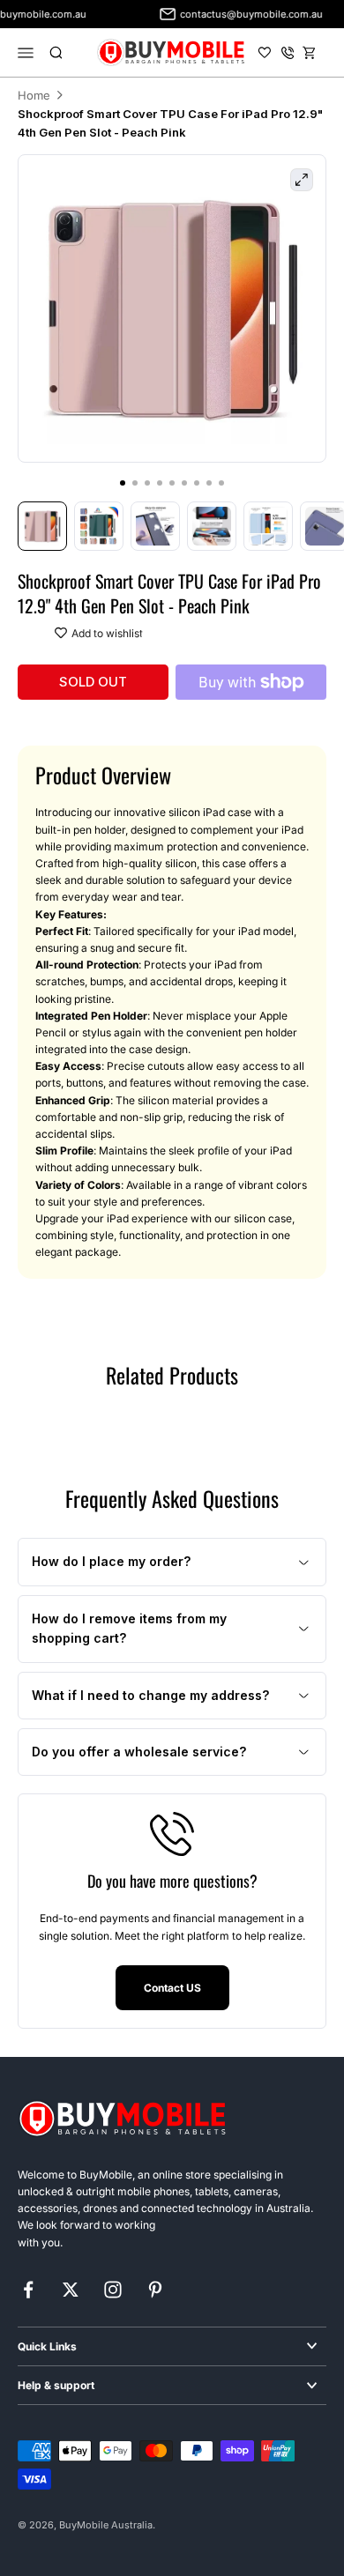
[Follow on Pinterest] (155, 2290)
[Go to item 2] (99, 526)
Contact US (172, 1988)
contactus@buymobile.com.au (243, 14)
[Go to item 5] (268, 526)
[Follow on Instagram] (113, 2290)
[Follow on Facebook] (28, 2290)
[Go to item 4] (212, 526)
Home (34, 95)
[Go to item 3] (155, 526)
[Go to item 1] (42, 526)
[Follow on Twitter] (71, 2290)
